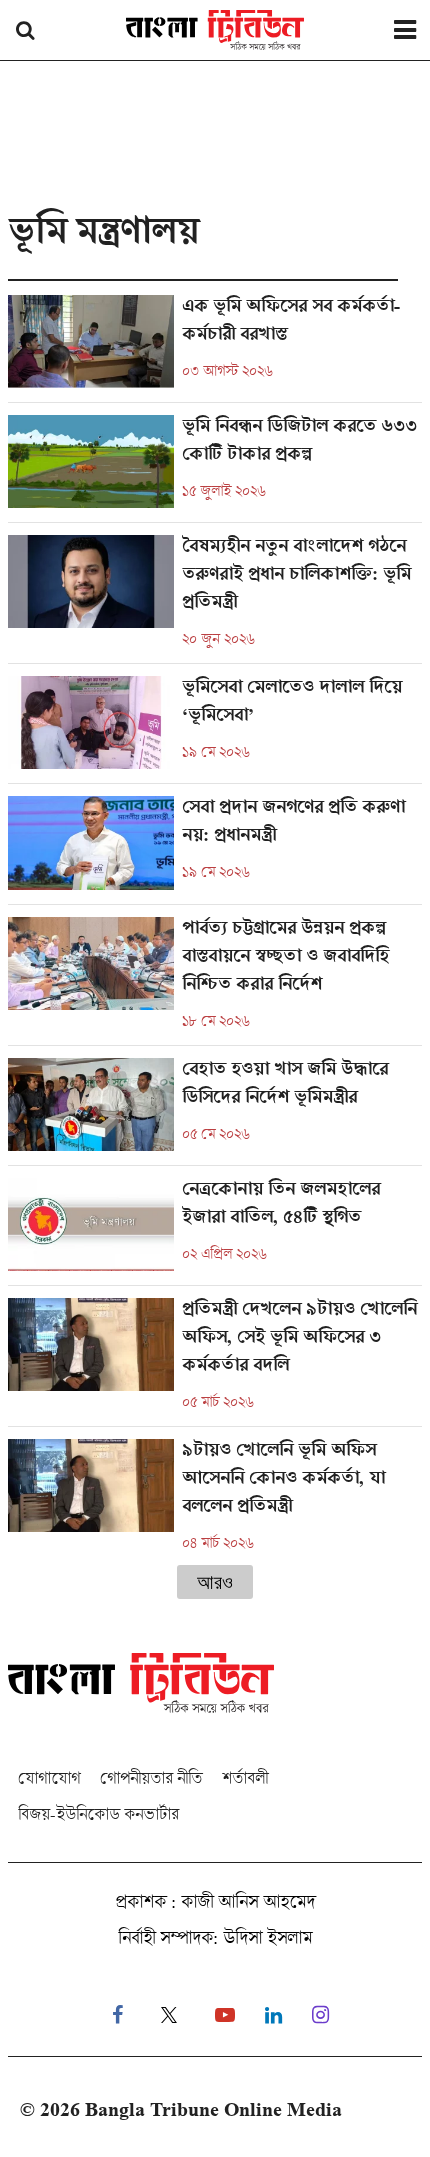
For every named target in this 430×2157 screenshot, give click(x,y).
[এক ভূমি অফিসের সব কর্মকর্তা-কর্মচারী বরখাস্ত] (215, 348)
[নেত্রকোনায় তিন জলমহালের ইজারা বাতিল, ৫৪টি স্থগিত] (215, 1231)
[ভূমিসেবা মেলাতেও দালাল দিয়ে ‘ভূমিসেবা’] (215, 729)
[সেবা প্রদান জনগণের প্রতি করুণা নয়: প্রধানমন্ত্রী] (215, 849)
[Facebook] (117, 2015)
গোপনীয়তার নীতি (151, 1777)
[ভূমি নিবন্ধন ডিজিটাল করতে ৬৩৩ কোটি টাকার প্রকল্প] (215, 468)
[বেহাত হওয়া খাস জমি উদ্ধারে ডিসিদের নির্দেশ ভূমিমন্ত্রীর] (215, 1111)
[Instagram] (320, 2015)
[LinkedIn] (273, 2015)
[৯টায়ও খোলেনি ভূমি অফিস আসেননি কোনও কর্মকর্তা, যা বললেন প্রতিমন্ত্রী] (215, 1496)
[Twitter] (169, 2015)
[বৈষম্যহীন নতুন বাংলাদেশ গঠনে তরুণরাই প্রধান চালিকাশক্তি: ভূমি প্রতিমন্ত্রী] (215, 599)
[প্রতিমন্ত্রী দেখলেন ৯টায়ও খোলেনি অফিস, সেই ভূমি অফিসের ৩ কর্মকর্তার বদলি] (215, 1362)
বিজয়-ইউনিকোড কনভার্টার (98, 1813)
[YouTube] (225, 2015)
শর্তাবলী (245, 1777)
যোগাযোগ (49, 1777)
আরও (215, 1582)
